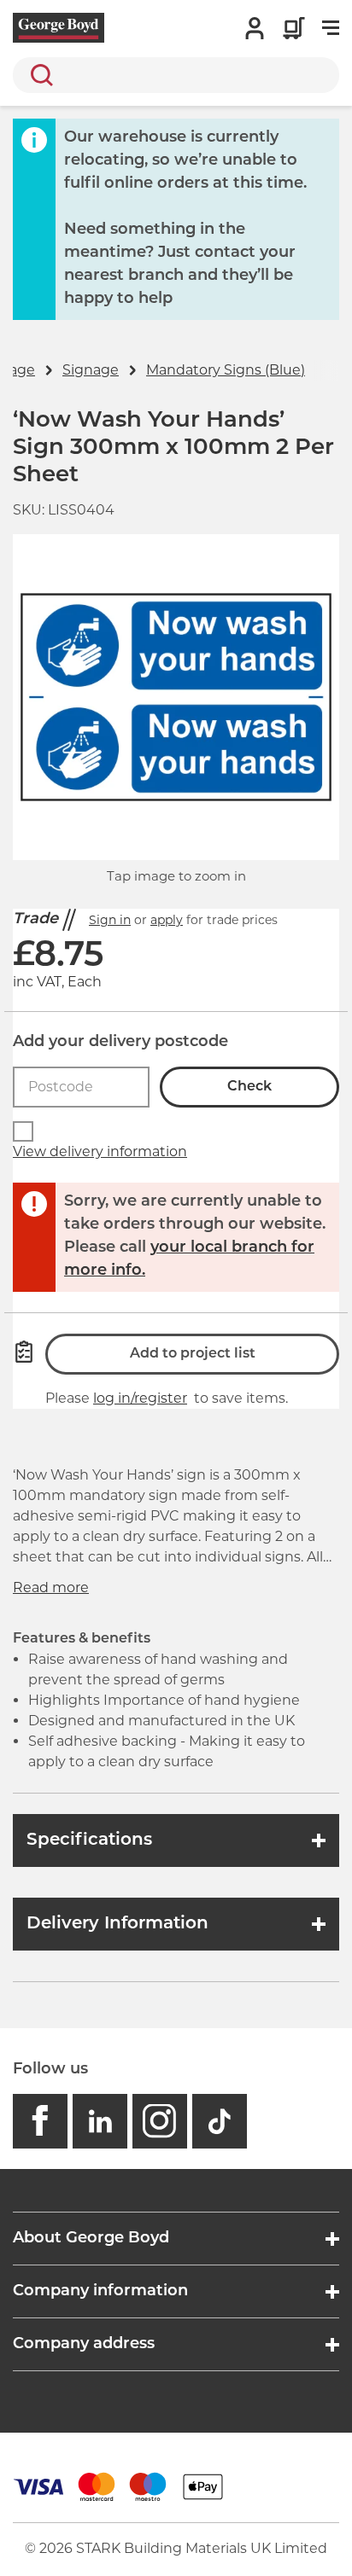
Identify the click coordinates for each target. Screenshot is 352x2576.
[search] (176, 75)
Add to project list (193, 1354)
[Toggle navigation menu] (331, 28)
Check (249, 1087)
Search (38, 75)
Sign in (110, 920)
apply (167, 920)
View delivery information (100, 1151)
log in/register (140, 1398)
